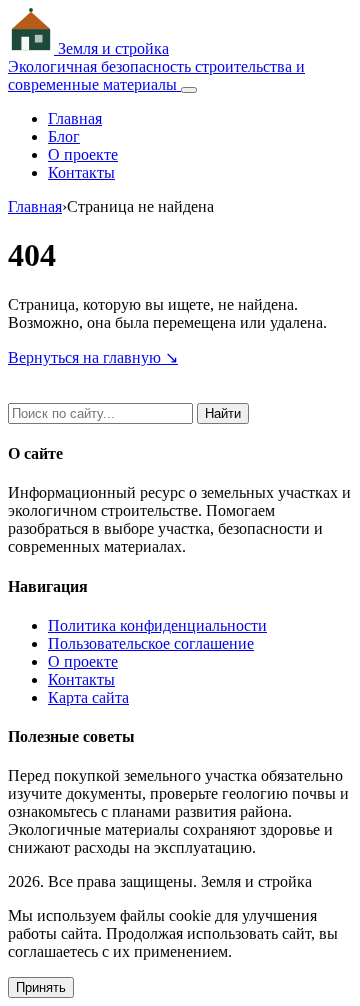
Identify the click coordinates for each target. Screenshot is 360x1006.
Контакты (81, 172)
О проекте (83, 154)
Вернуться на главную (93, 357)
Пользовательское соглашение (151, 643)
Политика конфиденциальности (157, 625)
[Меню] (189, 90)
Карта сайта (88, 697)
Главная (75, 118)
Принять (41, 987)
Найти (223, 413)
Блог (64, 136)
